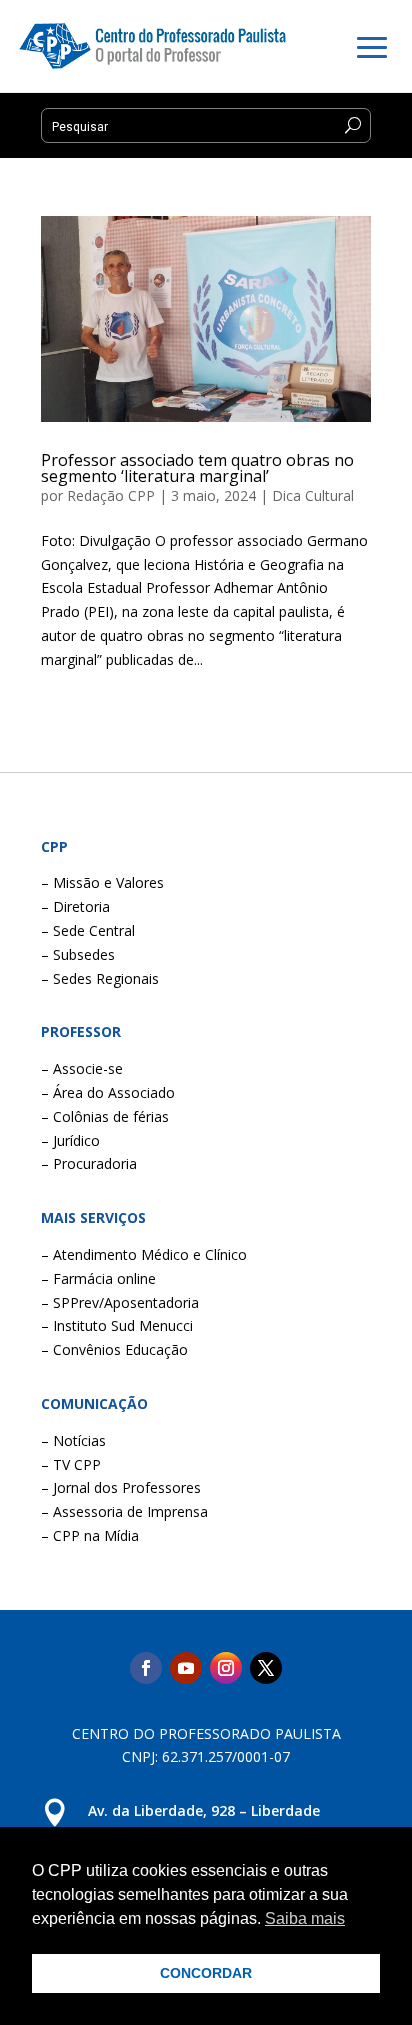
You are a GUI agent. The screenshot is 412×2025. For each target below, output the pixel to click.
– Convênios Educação (114, 1349)
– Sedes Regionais (100, 978)
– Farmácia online (98, 1278)
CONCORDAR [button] (206, 1973)
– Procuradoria (89, 1163)
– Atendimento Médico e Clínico (144, 1254)
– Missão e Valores (102, 882)
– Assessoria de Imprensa (124, 1511)
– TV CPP (71, 1464)
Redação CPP (111, 495)
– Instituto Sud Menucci (117, 1325)
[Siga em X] (266, 1668)
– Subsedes (78, 954)
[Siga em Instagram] (226, 1668)
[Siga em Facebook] (146, 1668)
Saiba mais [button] (305, 1918)
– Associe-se (82, 1068)
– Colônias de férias (105, 1116)
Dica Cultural (313, 495)
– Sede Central (88, 930)
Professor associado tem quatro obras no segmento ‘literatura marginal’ (197, 468)
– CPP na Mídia (90, 1535)
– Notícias (73, 1440)
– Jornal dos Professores (121, 1487)
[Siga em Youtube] (186, 1668)
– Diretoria (75, 906)
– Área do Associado (108, 1092)
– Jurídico (70, 1140)
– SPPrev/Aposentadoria (120, 1302)
